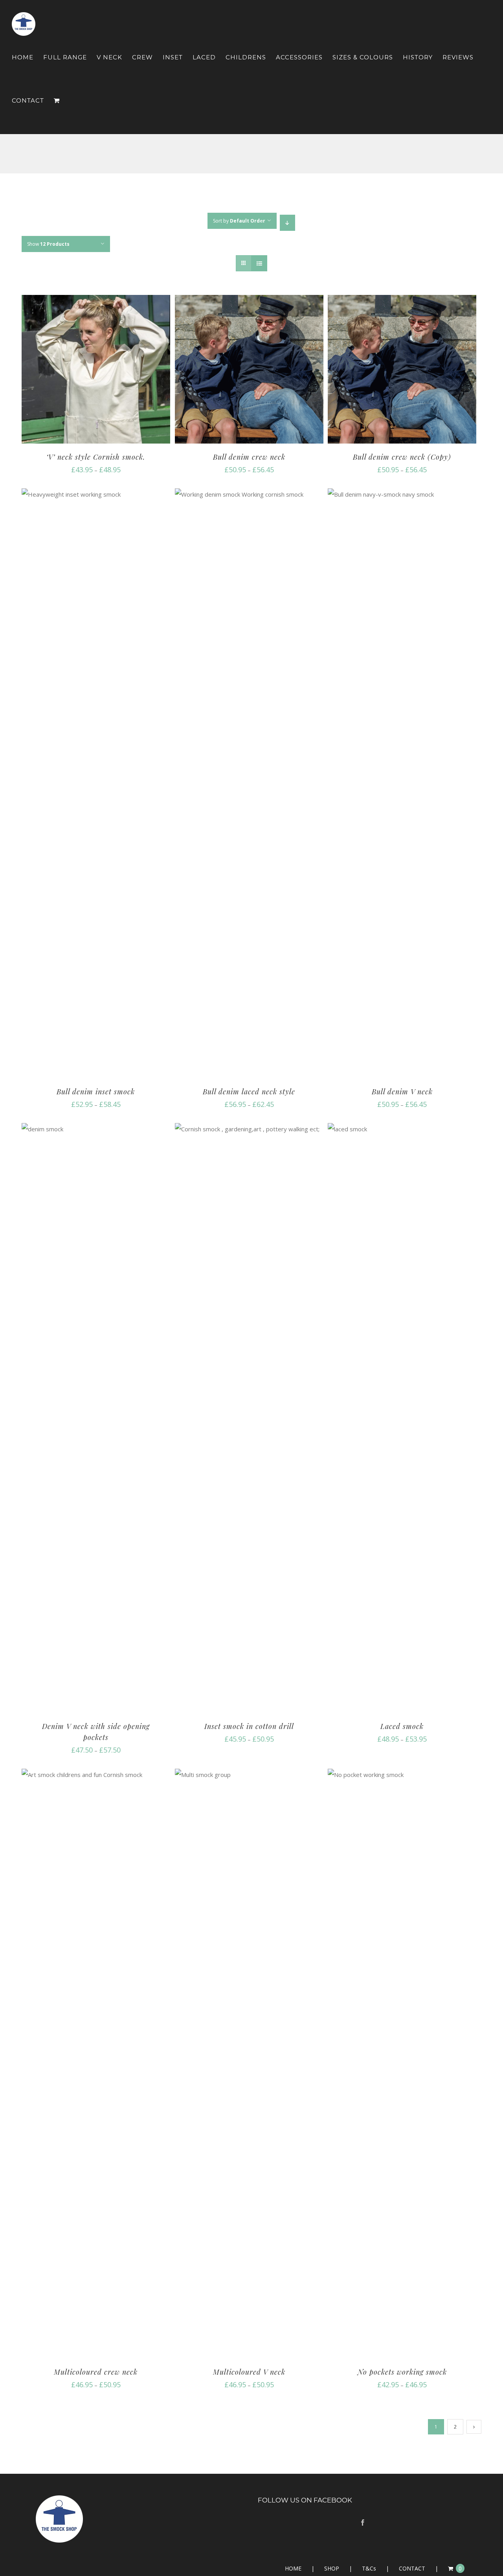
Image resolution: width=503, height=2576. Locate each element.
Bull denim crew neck (249, 457)
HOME (293, 2568)
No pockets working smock (402, 2372)
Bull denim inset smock (96, 1092)
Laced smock (402, 1726)
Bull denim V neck (402, 1092)
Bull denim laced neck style (249, 1092)
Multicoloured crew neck (96, 2372)
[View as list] (259, 263)
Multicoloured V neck (249, 2372)
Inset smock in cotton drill (249, 1726)
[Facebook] (363, 2523)
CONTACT (412, 2568)
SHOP (332, 2568)
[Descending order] (287, 223)
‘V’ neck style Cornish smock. (96, 457)
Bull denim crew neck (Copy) (402, 457)
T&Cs (369, 2568)
